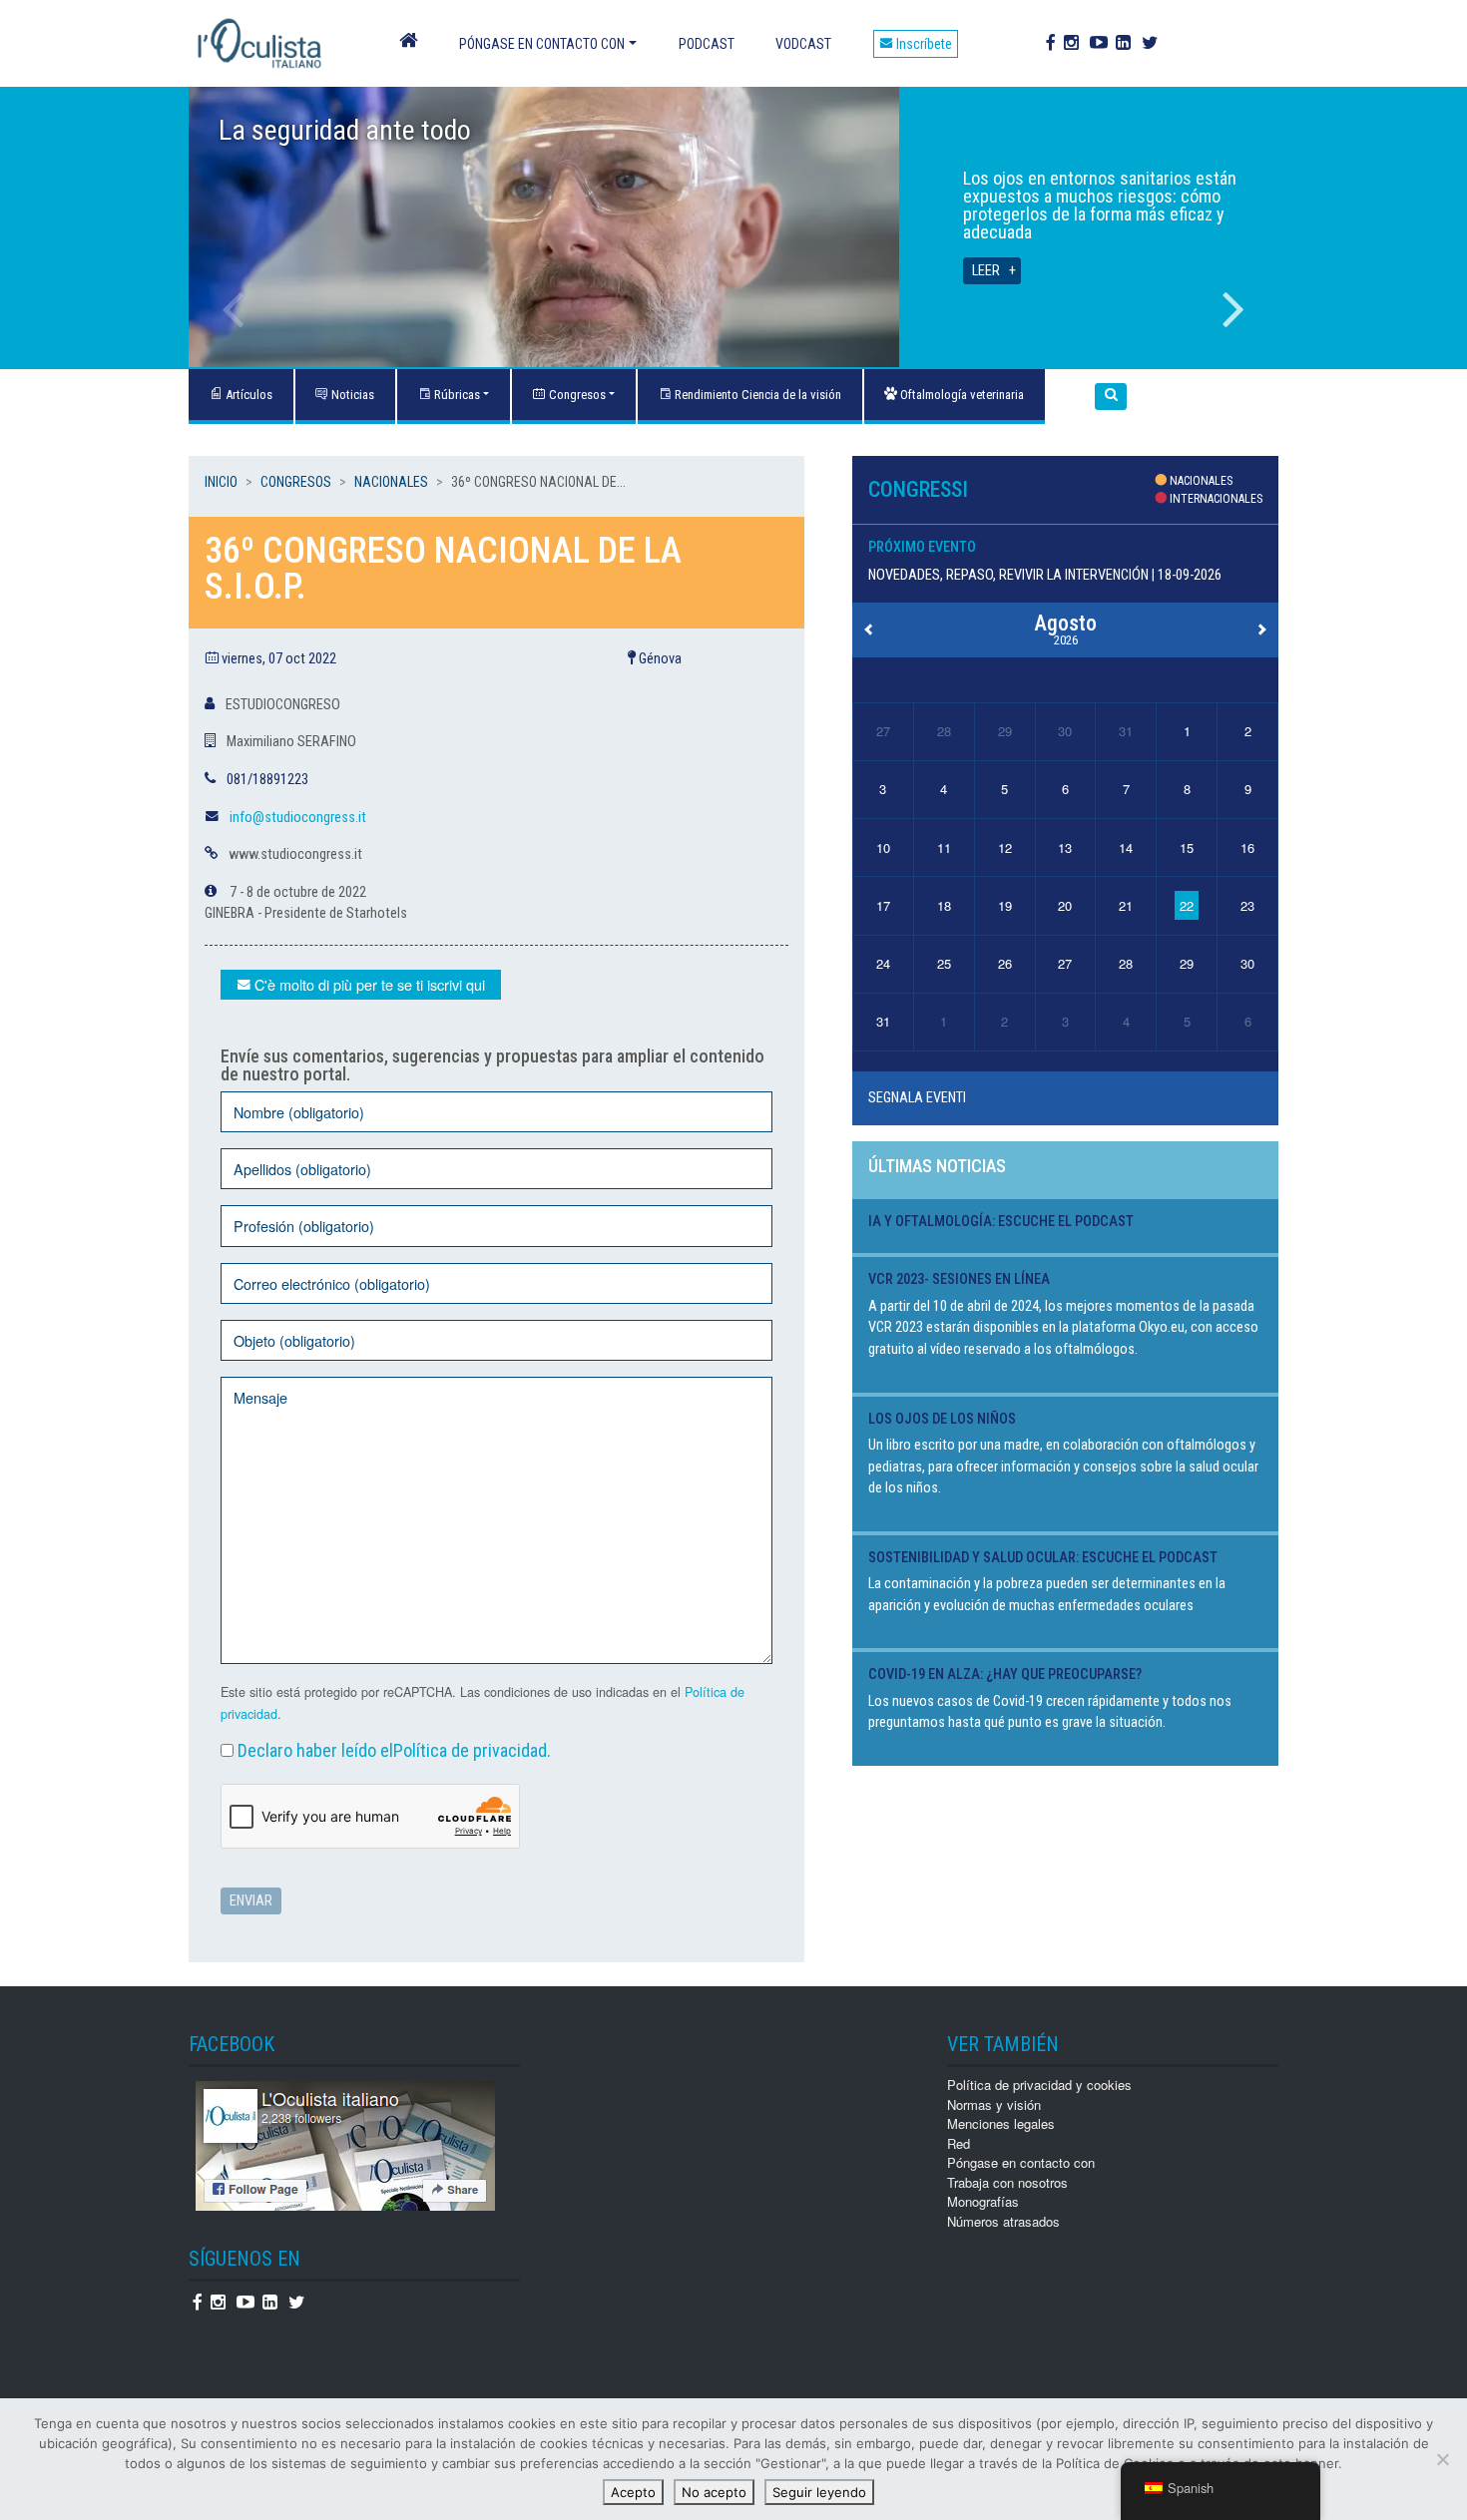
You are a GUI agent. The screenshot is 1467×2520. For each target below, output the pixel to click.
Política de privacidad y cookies (1039, 2085)
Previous (234, 309)
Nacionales (391, 482)
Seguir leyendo (819, 2492)
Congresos (576, 395)
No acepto (714, 2492)
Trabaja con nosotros (1007, 2182)
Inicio (221, 482)
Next (1233, 309)
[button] (1111, 397)
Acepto (633, 2492)
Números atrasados (1003, 2221)
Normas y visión (994, 2104)
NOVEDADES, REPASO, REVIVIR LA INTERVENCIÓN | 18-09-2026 (1045, 575)
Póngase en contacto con (542, 44)
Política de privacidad (470, 1750)
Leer (986, 271)
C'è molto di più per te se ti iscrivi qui (368, 984)
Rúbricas (456, 395)
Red (959, 2143)
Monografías (983, 2201)
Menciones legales (1001, 2123)
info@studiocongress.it (298, 818)
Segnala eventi (917, 1098)
